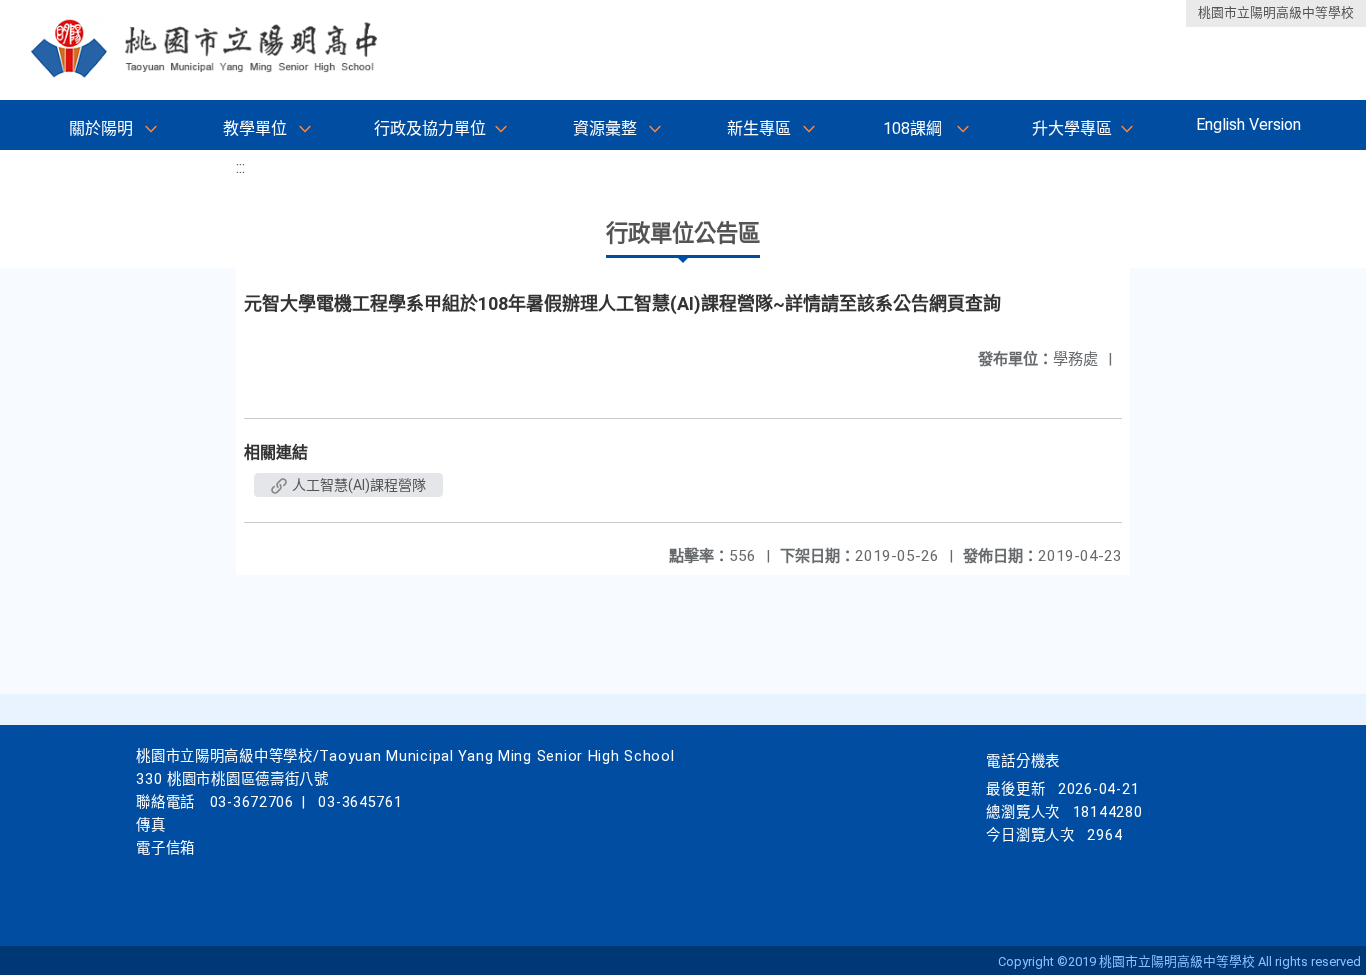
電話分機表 (1023, 761)
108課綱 (912, 128)
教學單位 (255, 128)
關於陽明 (101, 128)
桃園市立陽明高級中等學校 (1276, 12)
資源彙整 (605, 128)
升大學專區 (1072, 128)
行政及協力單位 (430, 128)
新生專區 (759, 128)
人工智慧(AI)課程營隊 (357, 485)
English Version (1248, 124)
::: (240, 167)
